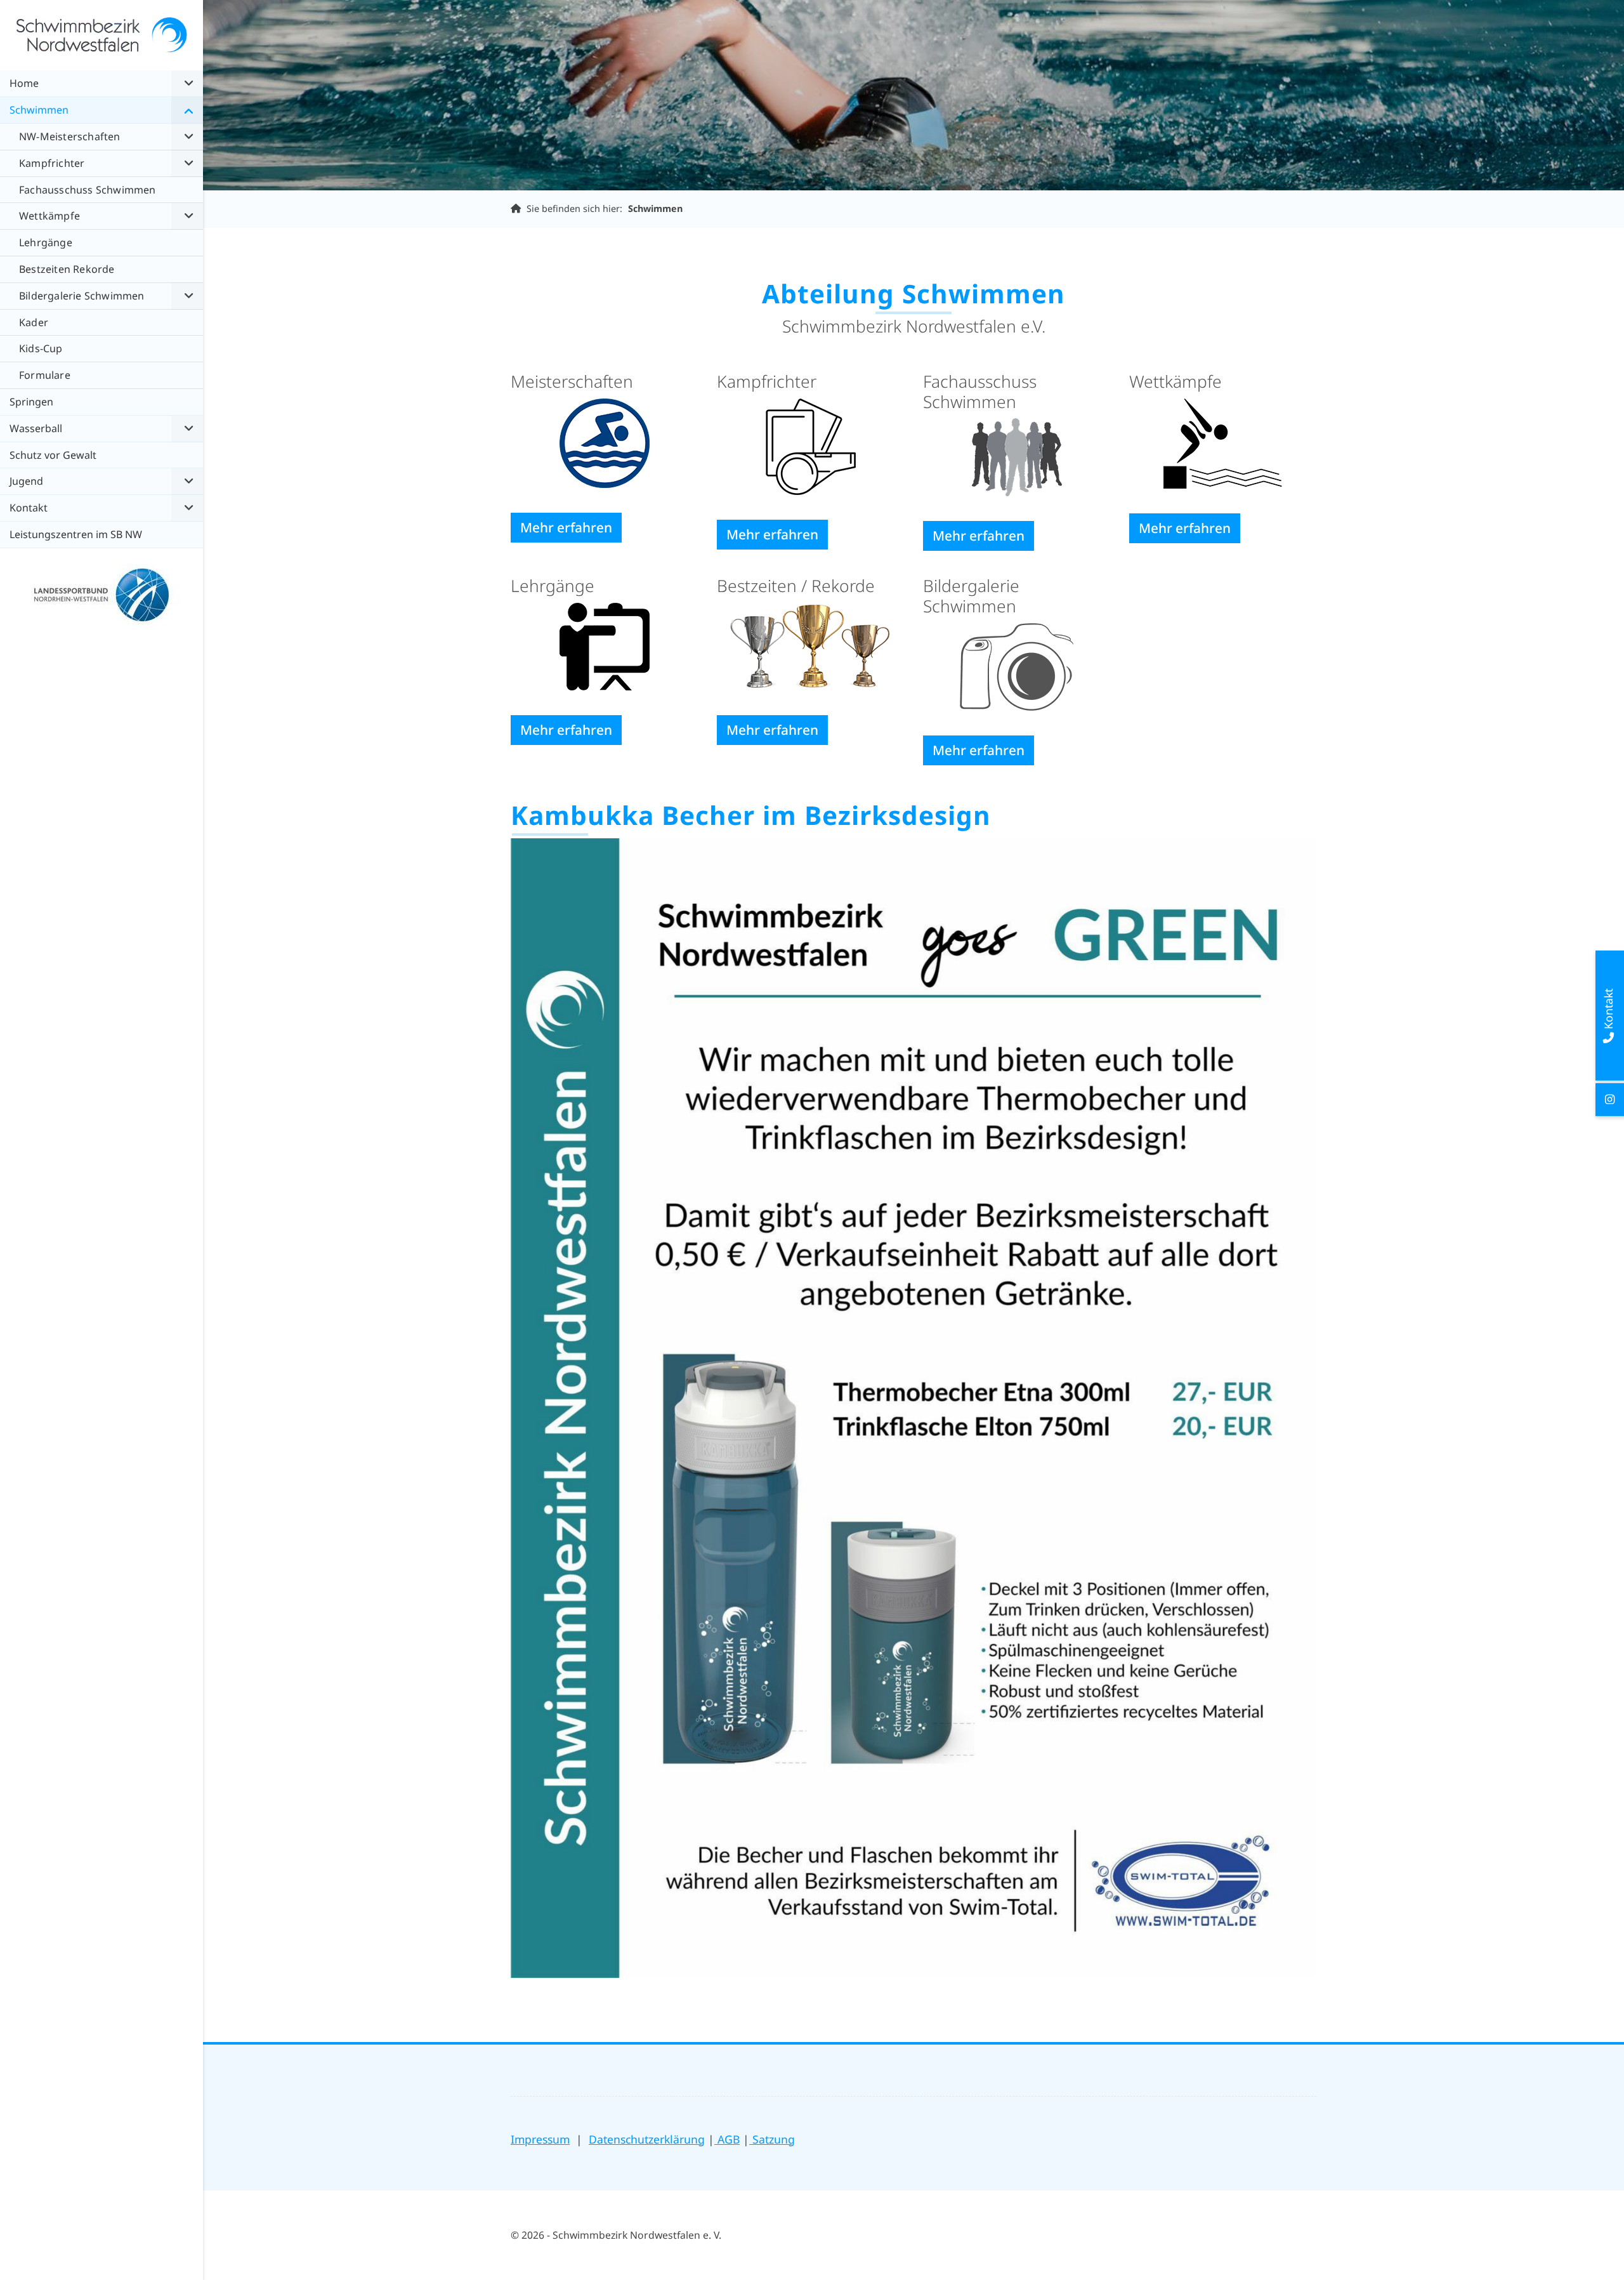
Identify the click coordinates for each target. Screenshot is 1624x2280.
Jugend (26, 481)
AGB (727, 2139)
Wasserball (36, 428)
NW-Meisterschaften (70, 136)
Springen (31, 402)
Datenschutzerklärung (647, 2139)
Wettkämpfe (49, 216)
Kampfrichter (52, 163)
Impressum (540, 2139)
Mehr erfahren (566, 527)
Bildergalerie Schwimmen (82, 296)
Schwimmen (655, 208)
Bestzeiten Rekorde (67, 269)
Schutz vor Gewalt (53, 455)
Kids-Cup (41, 348)
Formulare (45, 375)
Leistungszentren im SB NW (76, 534)
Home (24, 83)
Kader (34, 322)
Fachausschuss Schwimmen (88, 190)
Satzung (772, 2139)
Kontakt (29, 508)
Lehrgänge (46, 242)
